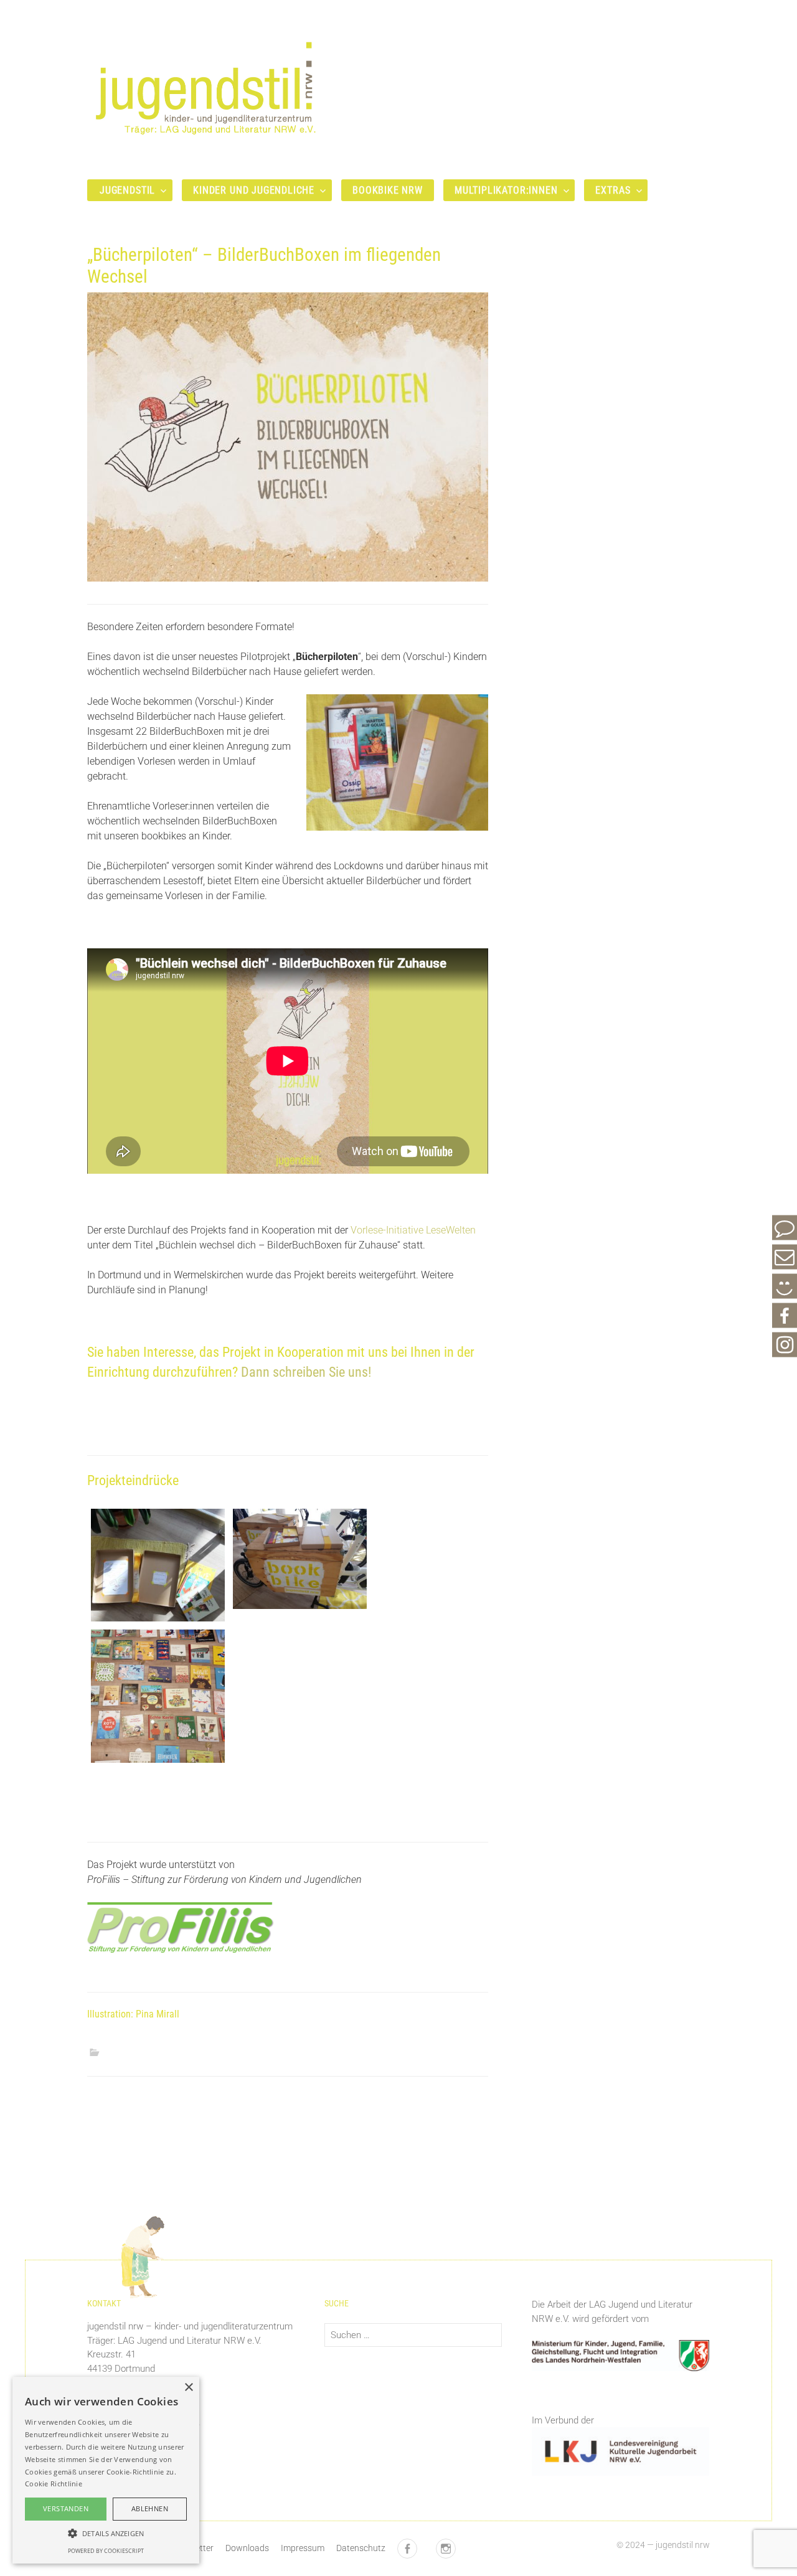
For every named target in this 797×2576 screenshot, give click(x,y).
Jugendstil (127, 190)
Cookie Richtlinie (54, 2484)
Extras (613, 190)
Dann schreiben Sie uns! (306, 1372)
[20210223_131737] (300, 1558)
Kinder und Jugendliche (254, 190)
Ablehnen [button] (150, 2508)
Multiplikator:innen (506, 190)
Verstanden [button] (66, 2508)
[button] (106, 2533)
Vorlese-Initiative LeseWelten (413, 1230)
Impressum (303, 2548)
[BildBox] (158, 1564)
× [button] (188, 2388)
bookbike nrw (388, 190)
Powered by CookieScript (106, 2551)
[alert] (106, 2470)
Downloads (247, 2548)
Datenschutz (361, 2548)
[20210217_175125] (158, 1695)
